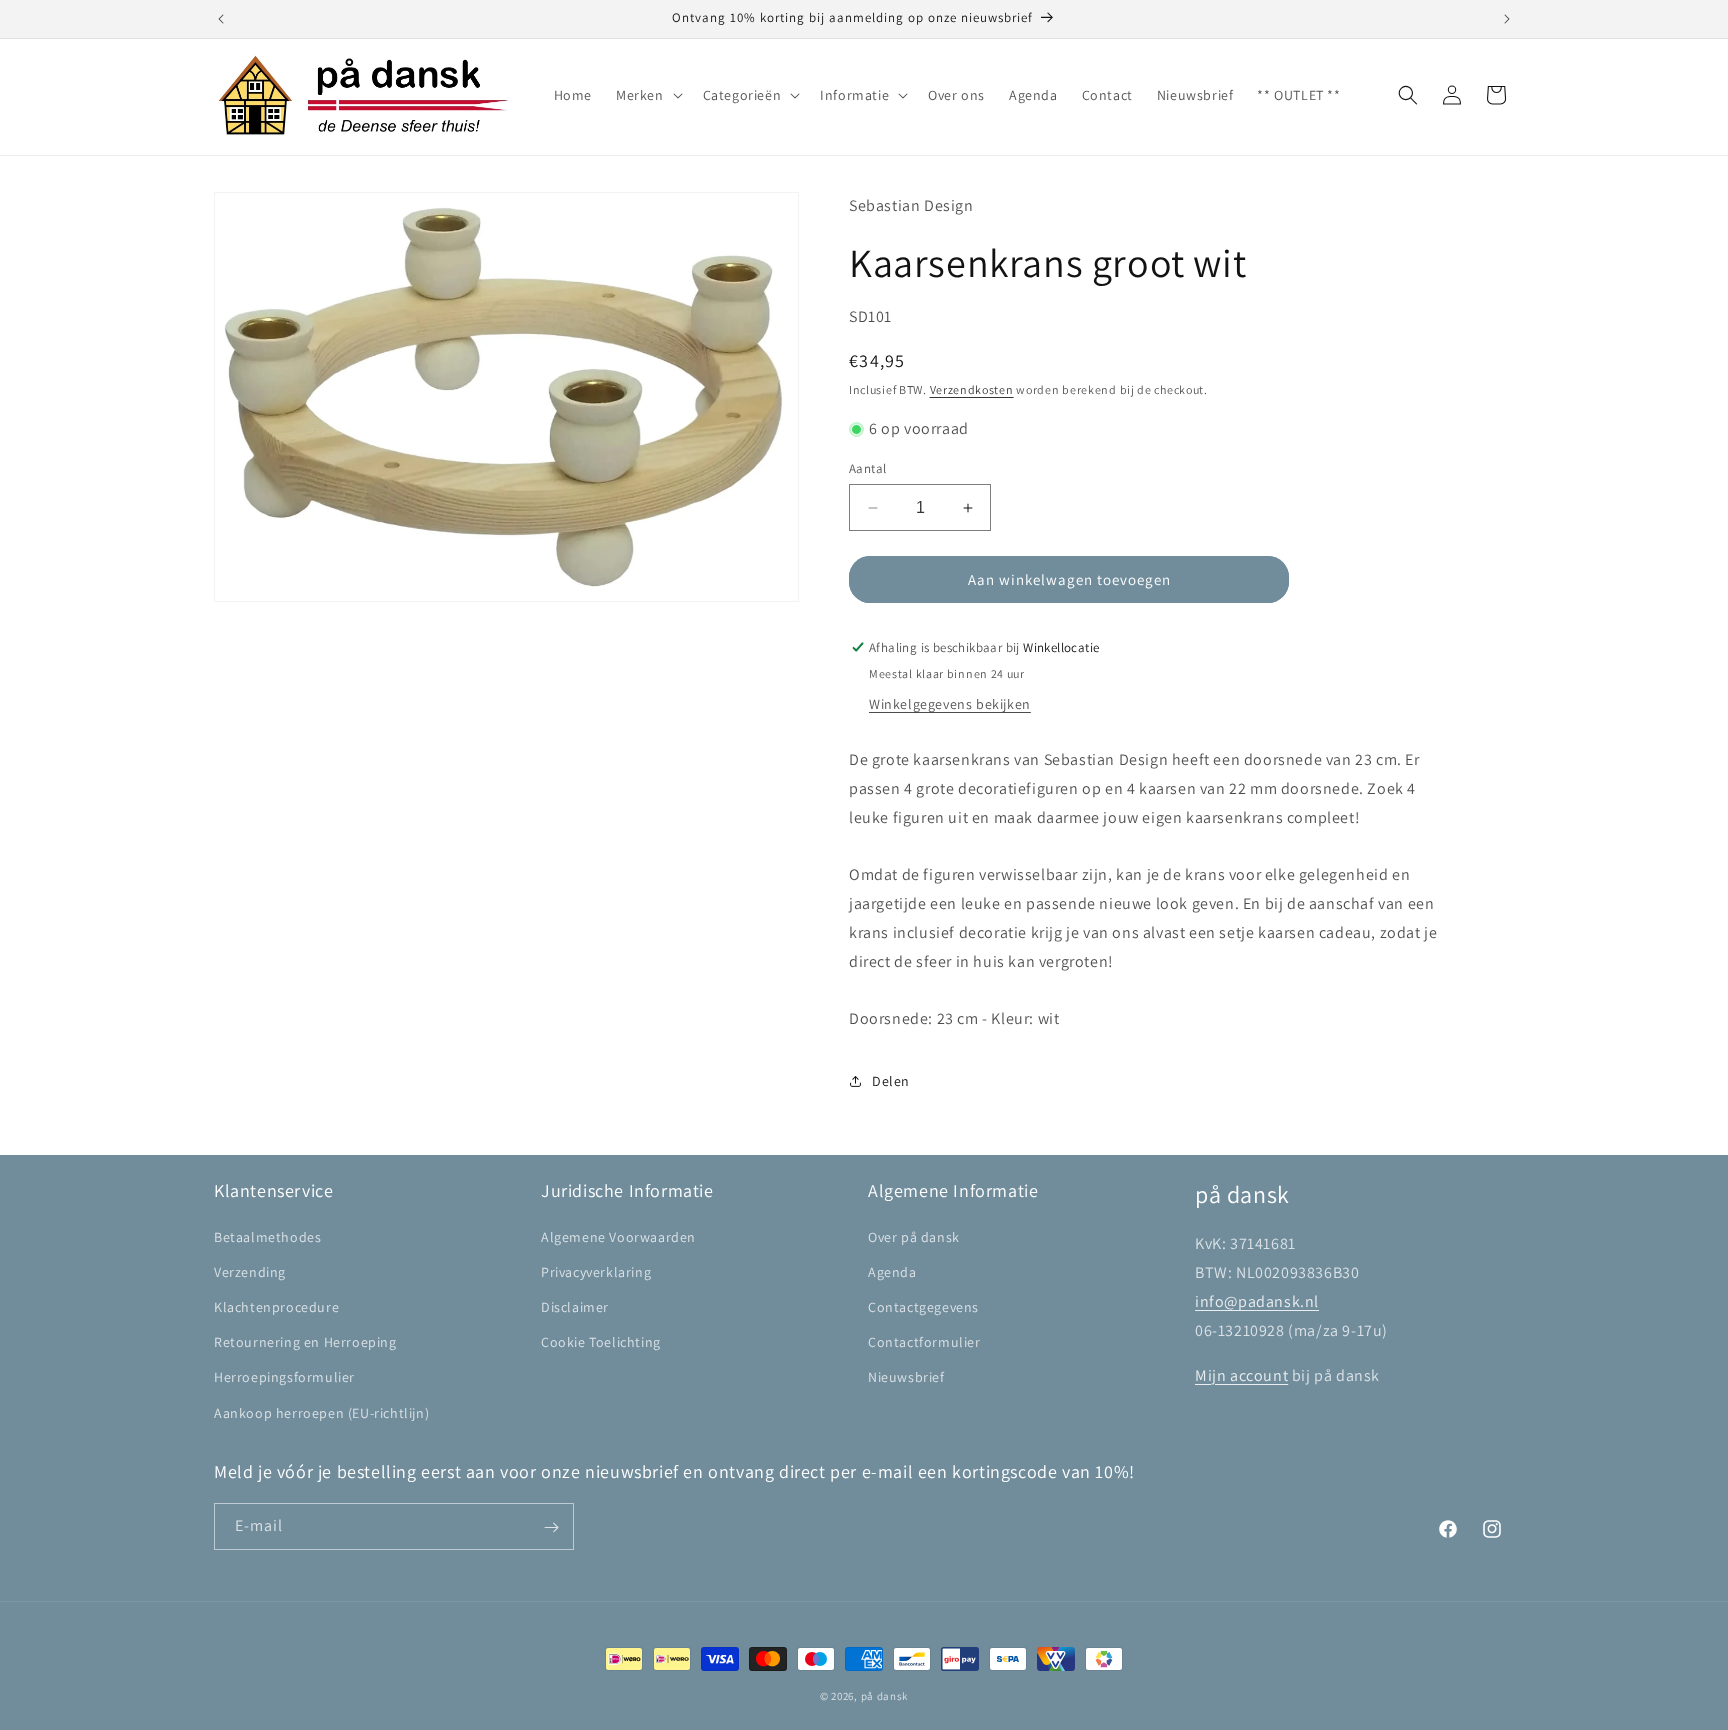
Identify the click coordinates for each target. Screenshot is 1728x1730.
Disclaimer (575, 1306)
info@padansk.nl (1257, 1300)
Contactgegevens (923, 1306)
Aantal (867, 468)
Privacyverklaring (596, 1271)
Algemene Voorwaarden (618, 1236)
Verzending (250, 1271)
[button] (647, 95)
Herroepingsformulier (284, 1377)
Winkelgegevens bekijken (950, 704)
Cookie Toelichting (601, 1342)
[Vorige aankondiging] (221, 19)
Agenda (892, 1271)
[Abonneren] (551, 1527)
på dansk (885, 1696)
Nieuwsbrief (906, 1377)
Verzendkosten (972, 389)
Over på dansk (914, 1236)
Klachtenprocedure (276, 1306)
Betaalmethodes (267, 1236)
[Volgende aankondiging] (1507, 19)
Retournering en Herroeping (305, 1342)
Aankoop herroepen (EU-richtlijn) (321, 1412)
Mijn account (1241, 1374)
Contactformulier (924, 1342)
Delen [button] (891, 1081)
